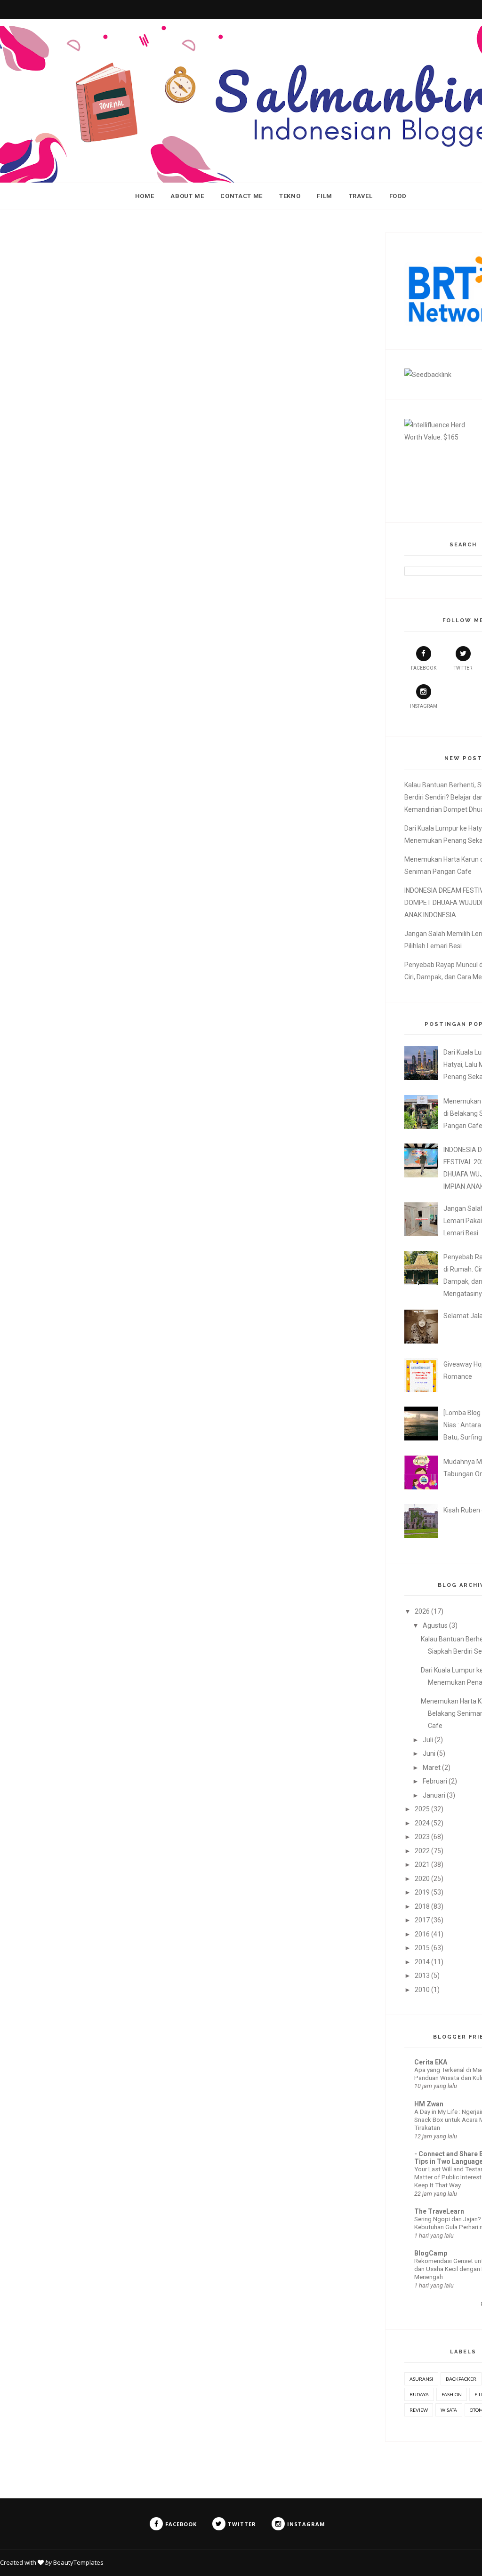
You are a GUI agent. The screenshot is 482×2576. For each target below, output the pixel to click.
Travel (361, 196)
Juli (428, 1740)
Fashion (452, 2394)
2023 (422, 1837)
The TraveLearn (439, 2211)
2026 (422, 1611)
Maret (432, 1768)
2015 (422, 1948)
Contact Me (241, 196)
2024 (422, 1823)
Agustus (435, 1625)
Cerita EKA (431, 2062)
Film (325, 196)
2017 (422, 1920)
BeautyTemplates (78, 2562)
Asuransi (421, 2379)
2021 (422, 1864)
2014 (422, 1962)
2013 (422, 1976)
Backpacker (461, 2379)
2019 (422, 1892)
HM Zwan (429, 2104)
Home (145, 196)
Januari (434, 1795)
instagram (424, 706)
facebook (424, 668)
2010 (422, 1990)
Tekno (290, 196)
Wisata (449, 2410)
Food (398, 196)
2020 (422, 1879)
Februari (435, 1781)
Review (419, 2410)
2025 (422, 1809)
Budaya (419, 2394)
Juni (429, 1753)
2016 (422, 1934)
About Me (187, 196)
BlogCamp (431, 2253)
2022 (422, 1851)
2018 (422, 1906)
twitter (463, 668)
